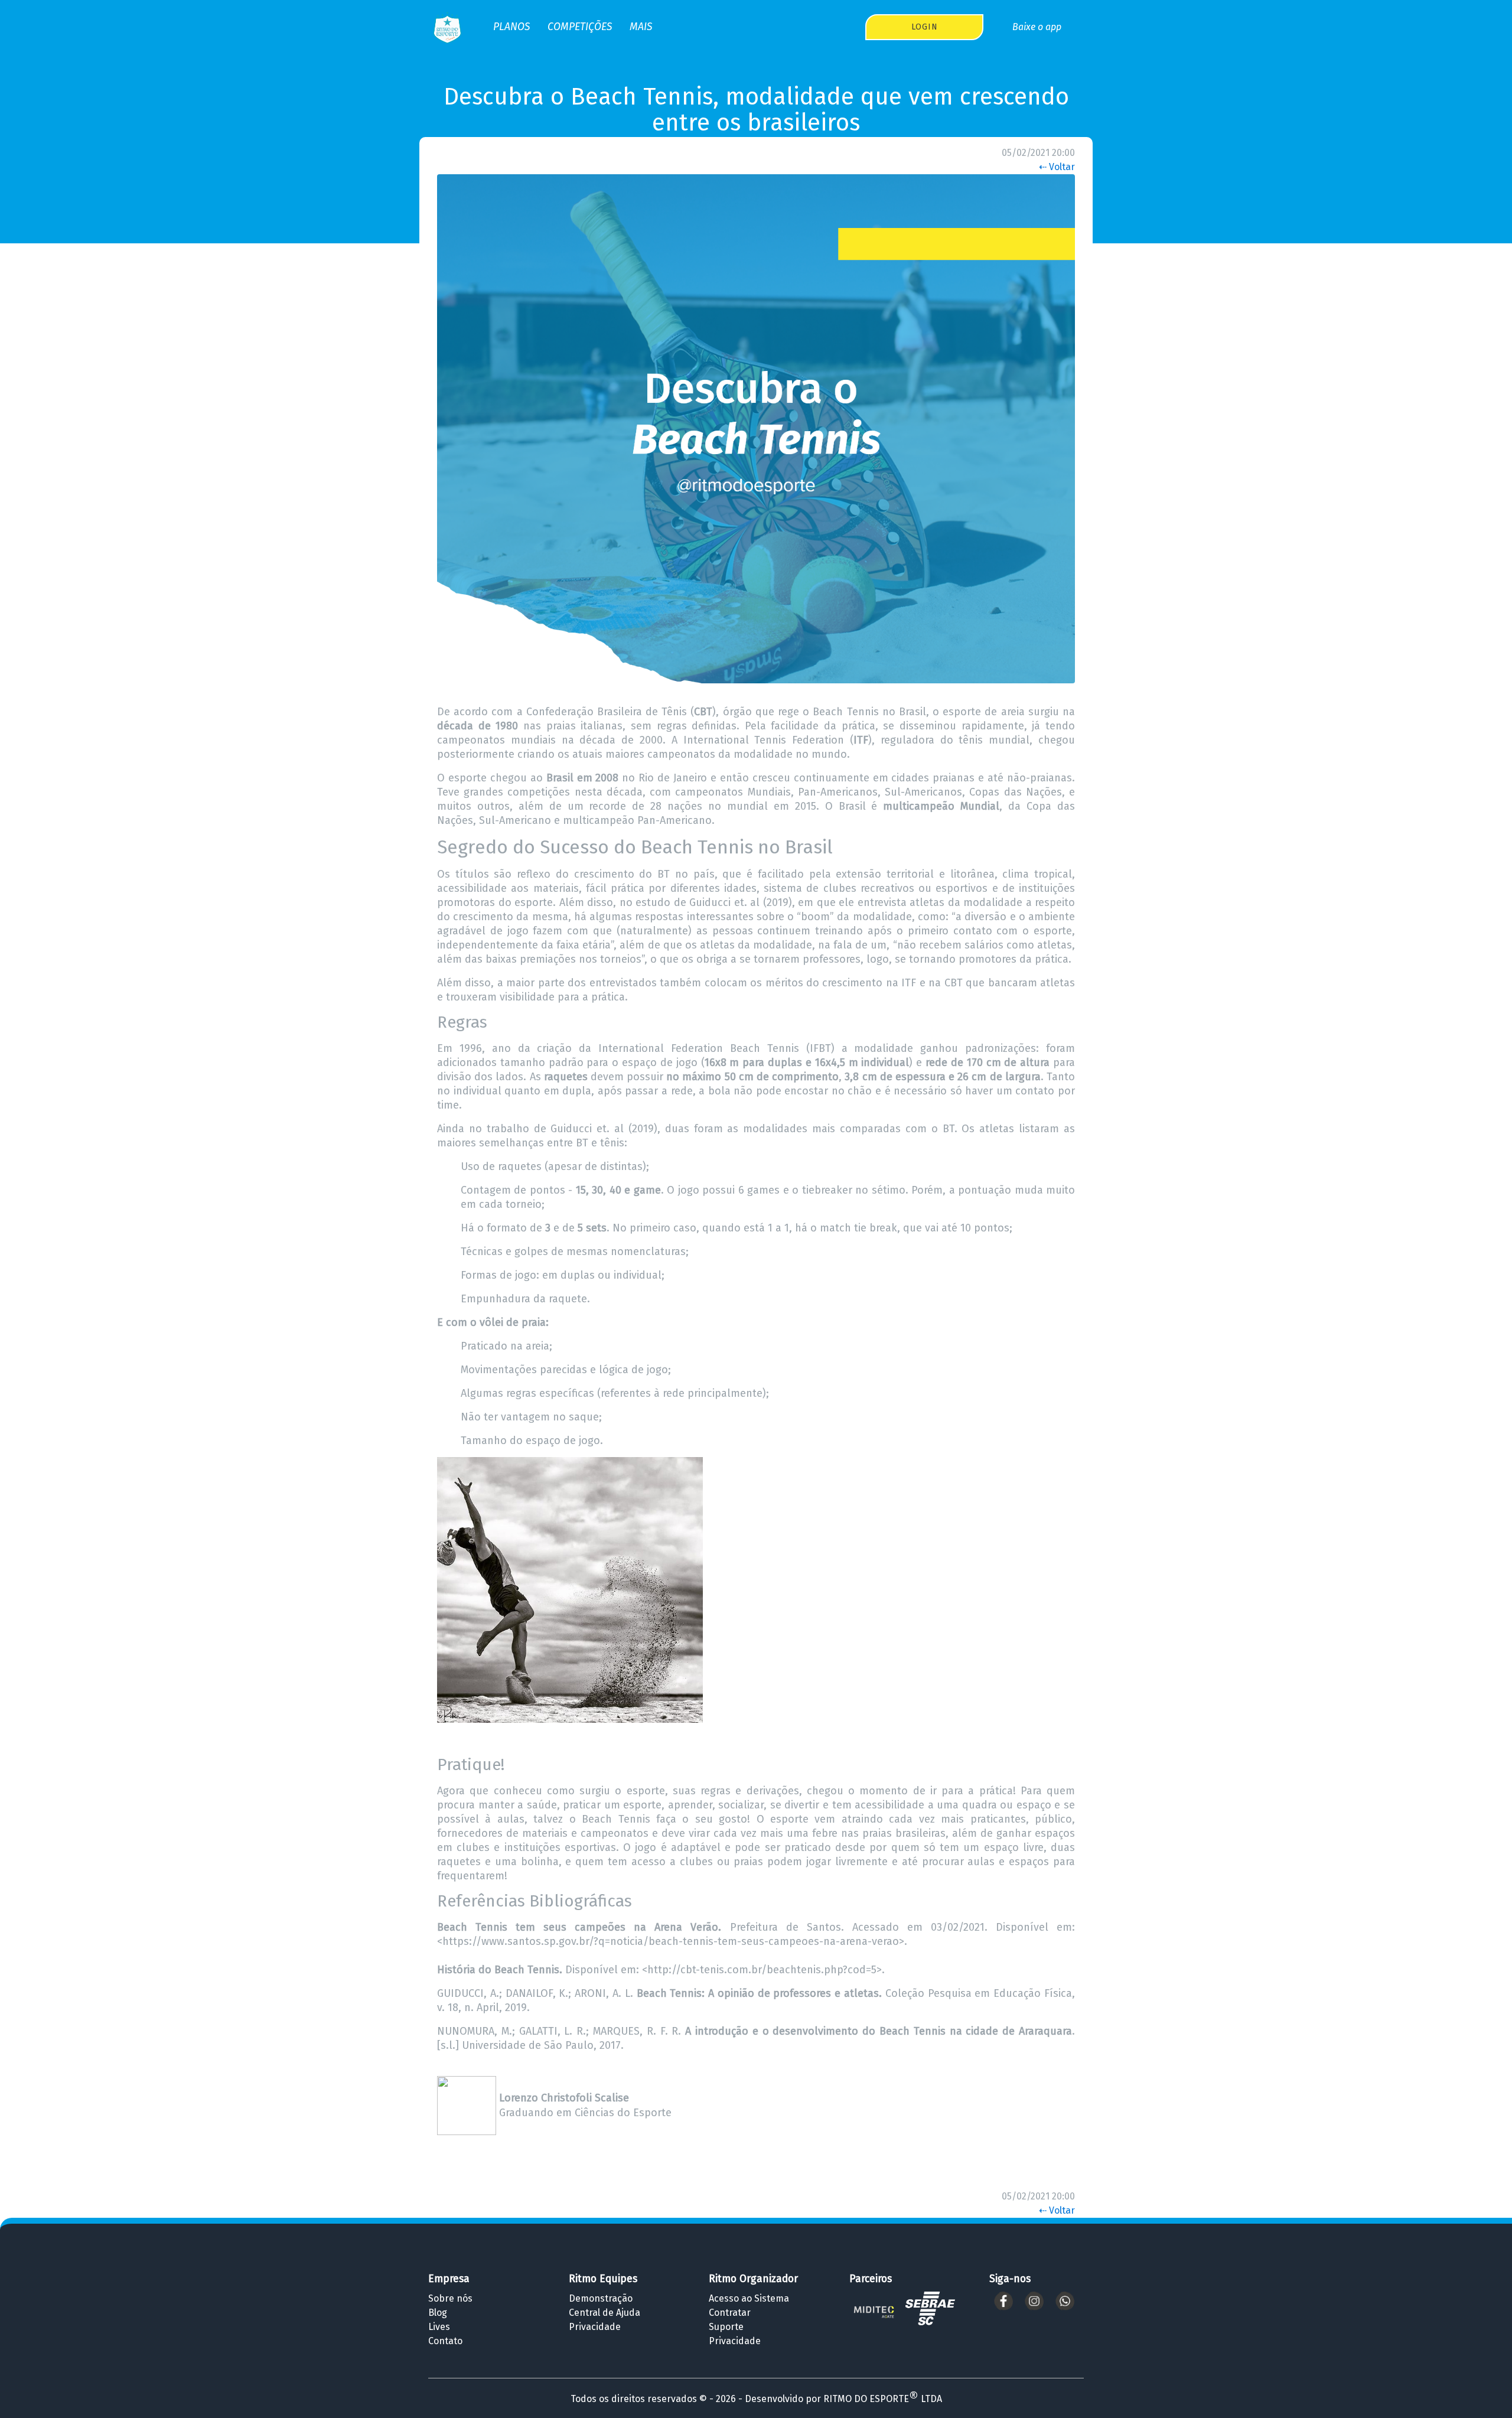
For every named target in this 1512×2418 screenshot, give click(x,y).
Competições (580, 27)
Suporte (726, 2327)
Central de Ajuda (605, 2313)
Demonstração (601, 2298)
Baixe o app (1037, 27)
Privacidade (595, 2327)
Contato (445, 2341)
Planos (511, 27)
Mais (641, 27)
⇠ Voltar (1057, 167)
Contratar (730, 2313)
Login (925, 27)
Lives (439, 2327)
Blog (438, 2313)
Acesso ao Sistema (749, 2298)
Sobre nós (450, 2298)
